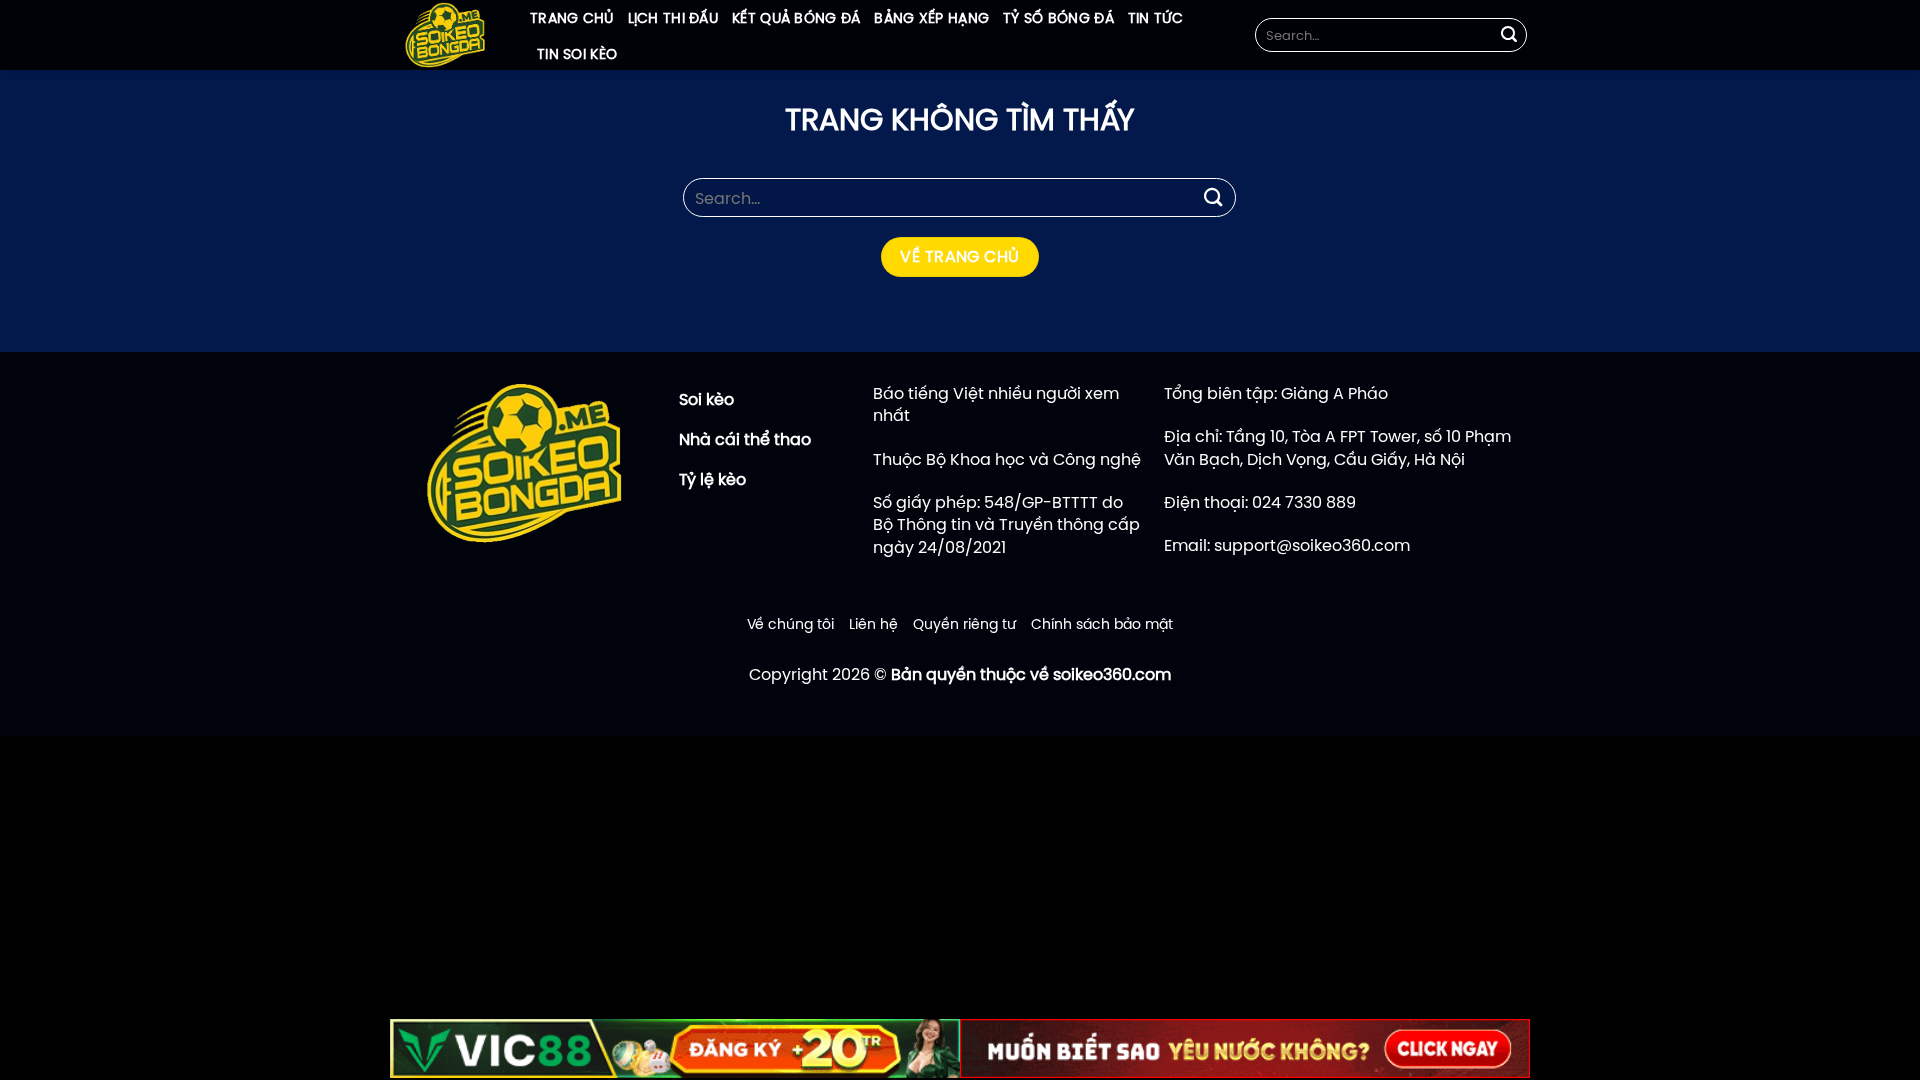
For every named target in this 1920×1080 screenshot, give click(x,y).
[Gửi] (1509, 35)
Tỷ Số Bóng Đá (1058, 18)
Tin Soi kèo (577, 54)
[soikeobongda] (445, 35)
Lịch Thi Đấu (673, 18)
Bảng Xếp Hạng (931, 18)
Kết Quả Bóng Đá (796, 18)
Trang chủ (572, 18)
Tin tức (1155, 18)
